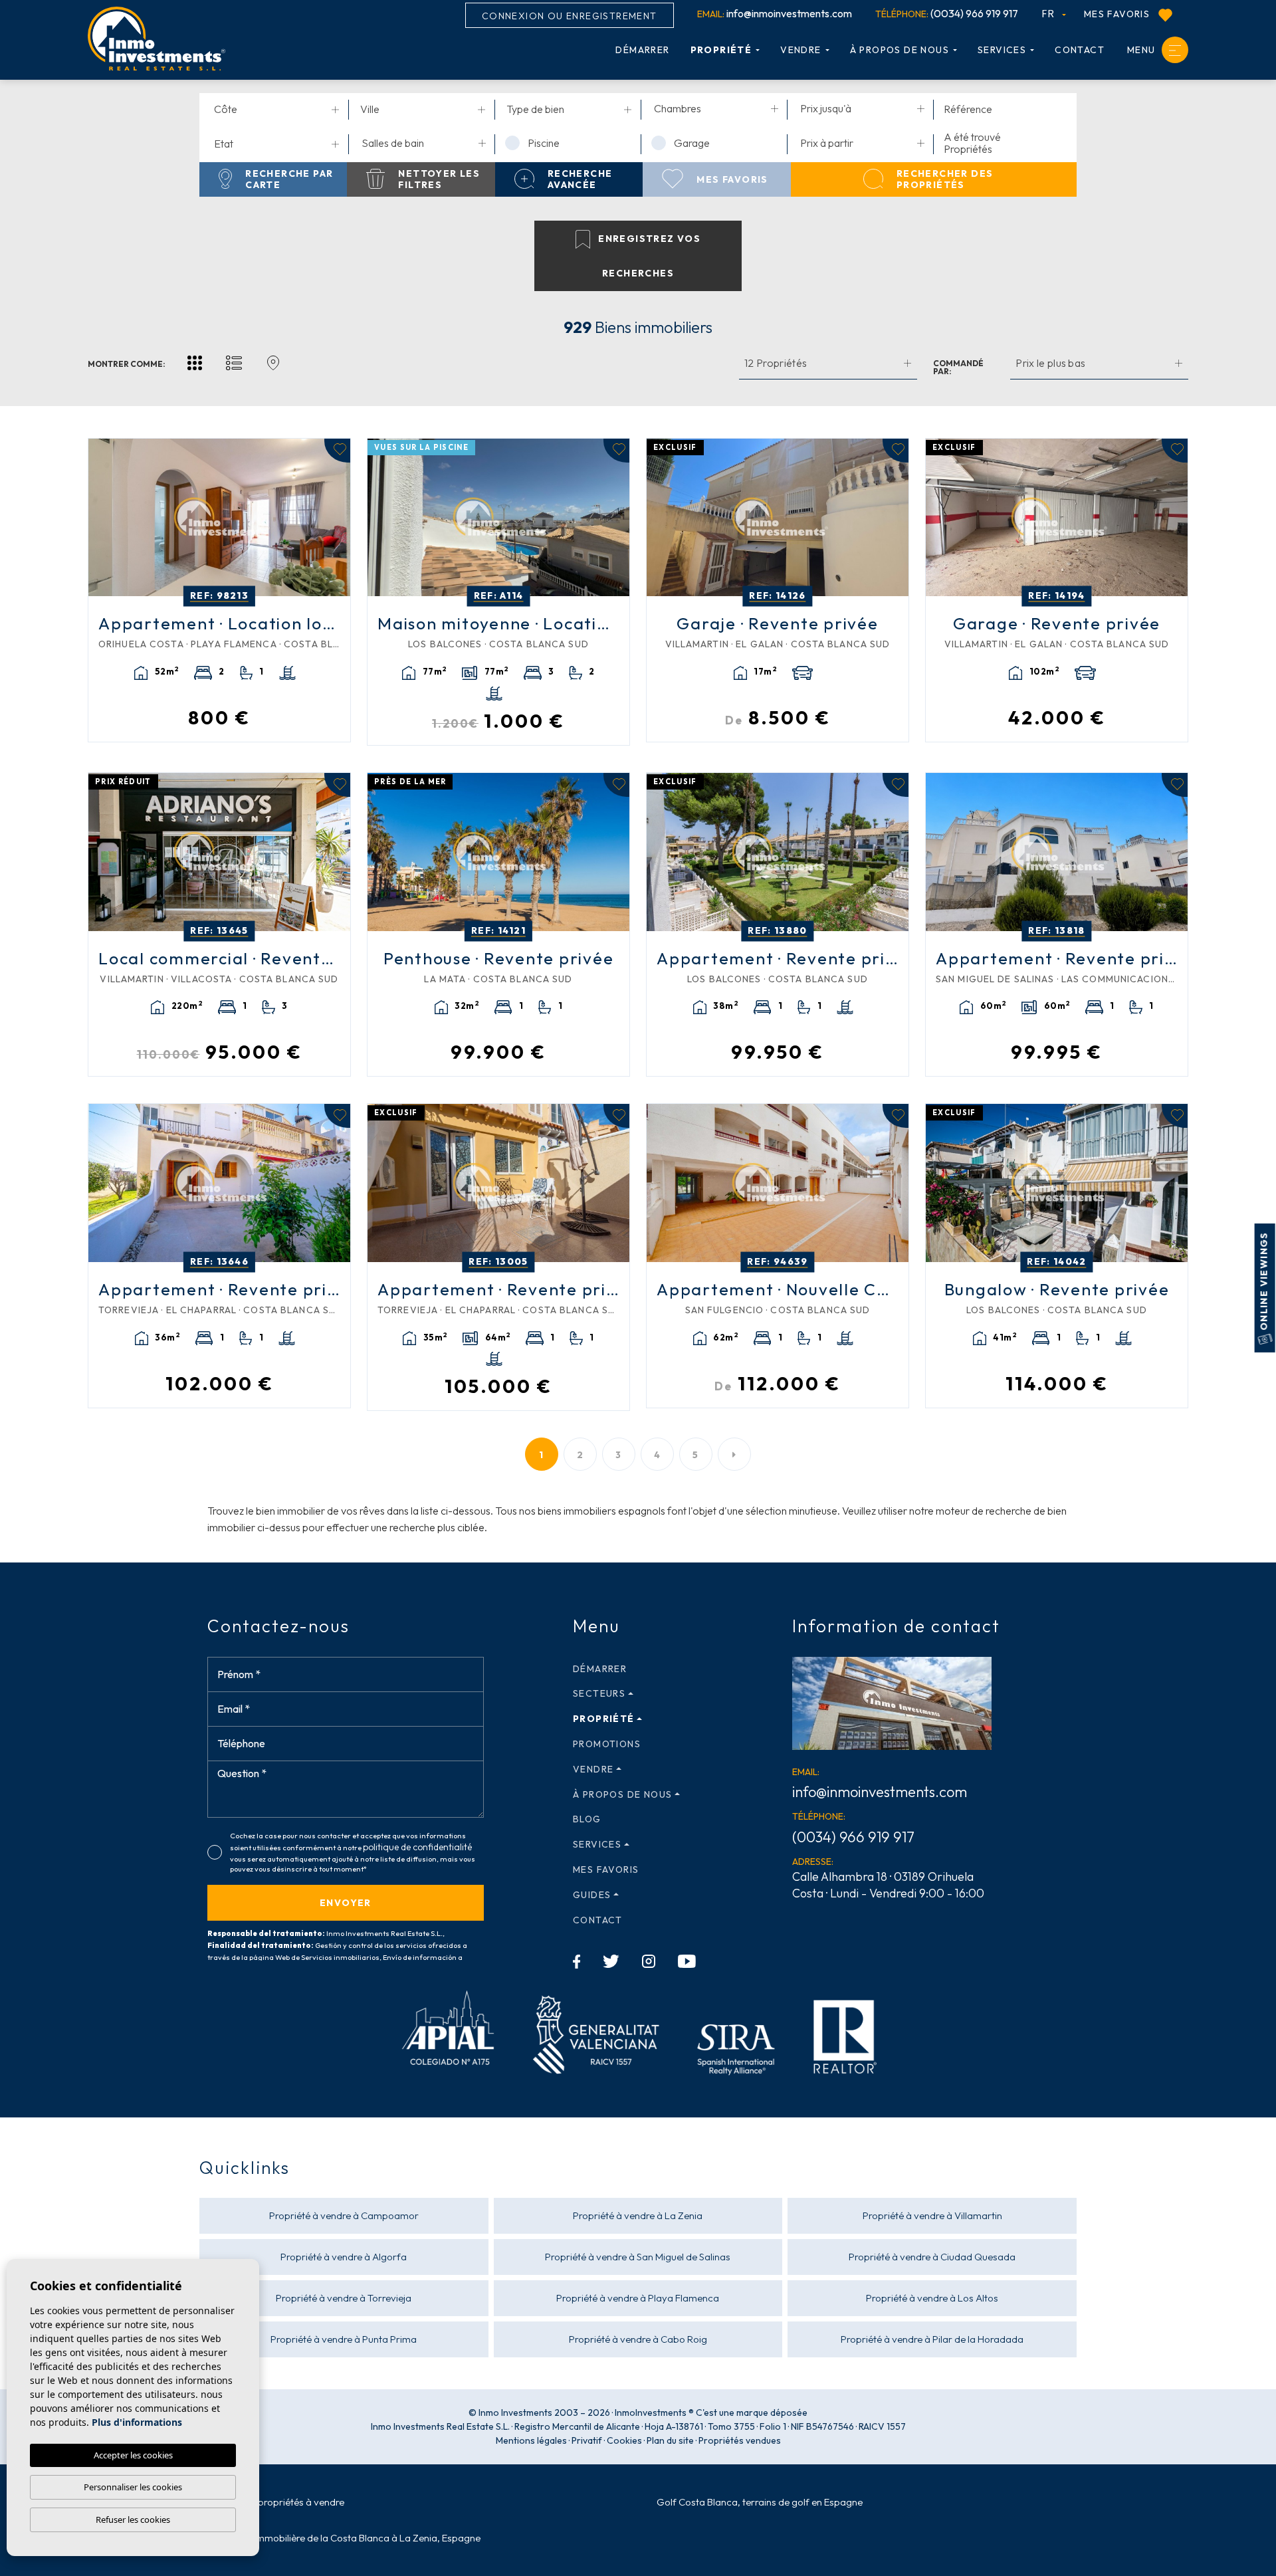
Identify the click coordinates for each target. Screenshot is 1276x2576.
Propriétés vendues (740, 2440)
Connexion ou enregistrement (570, 16)
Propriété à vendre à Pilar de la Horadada (932, 2339)
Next (337, 518)
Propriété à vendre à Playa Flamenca (638, 2298)
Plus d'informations (137, 2422)
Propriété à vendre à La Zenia (638, 2215)
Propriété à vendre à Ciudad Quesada (932, 2257)
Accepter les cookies (133, 2455)
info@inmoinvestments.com (775, 13)
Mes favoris (1118, 14)
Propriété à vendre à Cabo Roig (638, 2339)
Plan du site (670, 2440)
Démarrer (642, 50)
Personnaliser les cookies (133, 2487)
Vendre (800, 50)
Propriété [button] (721, 50)
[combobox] (276, 110)
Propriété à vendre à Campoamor (344, 2215)
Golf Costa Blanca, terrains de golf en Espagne (760, 2502)
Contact (1080, 50)
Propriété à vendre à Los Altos (932, 2298)
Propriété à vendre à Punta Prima (344, 2339)
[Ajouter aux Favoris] (337, 451)
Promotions (607, 1744)
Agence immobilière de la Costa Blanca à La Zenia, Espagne (349, 2538)
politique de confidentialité (417, 1847)
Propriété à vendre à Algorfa (344, 2257)
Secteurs (599, 1693)
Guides (592, 1895)
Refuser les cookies (133, 2520)
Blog (587, 1819)
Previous (102, 518)
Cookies (624, 2440)
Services (1002, 50)
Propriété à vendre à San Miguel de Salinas (638, 2257)
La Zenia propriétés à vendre (281, 2502)
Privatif (587, 2440)
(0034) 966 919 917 (947, 13)
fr (1050, 13)
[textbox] (279, 109)
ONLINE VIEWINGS (1264, 1282)
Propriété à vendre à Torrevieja (344, 2298)
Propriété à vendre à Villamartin (932, 2215)
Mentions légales (531, 2440)
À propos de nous (900, 50)
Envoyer (346, 1903)
